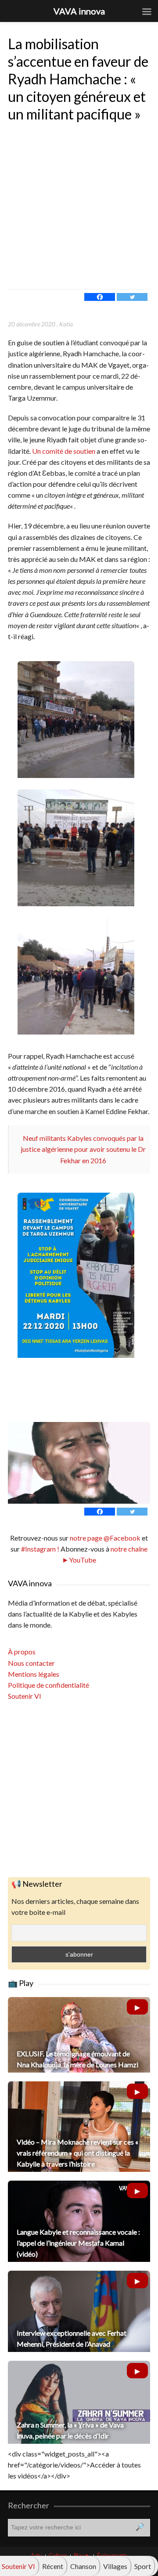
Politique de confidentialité (48, 1685)
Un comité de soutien (64, 451)
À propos (22, 1652)
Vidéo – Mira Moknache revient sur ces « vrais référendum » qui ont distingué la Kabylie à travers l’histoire (77, 2153)
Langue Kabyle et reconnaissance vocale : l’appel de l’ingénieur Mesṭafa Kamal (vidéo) (78, 2243)
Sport (143, 2566)
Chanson (83, 2566)
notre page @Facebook (105, 1538)
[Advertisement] (79, 206)
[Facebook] (100, 297)
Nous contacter (31, 1663)
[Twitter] (132, 297)
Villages (115, 2566)
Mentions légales (34, 1674)
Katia (66, 324)
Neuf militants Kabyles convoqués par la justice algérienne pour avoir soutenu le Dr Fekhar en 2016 (83, 1149)
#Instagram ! (39, 1549)
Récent (53, 2566)
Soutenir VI (25, 1696)
